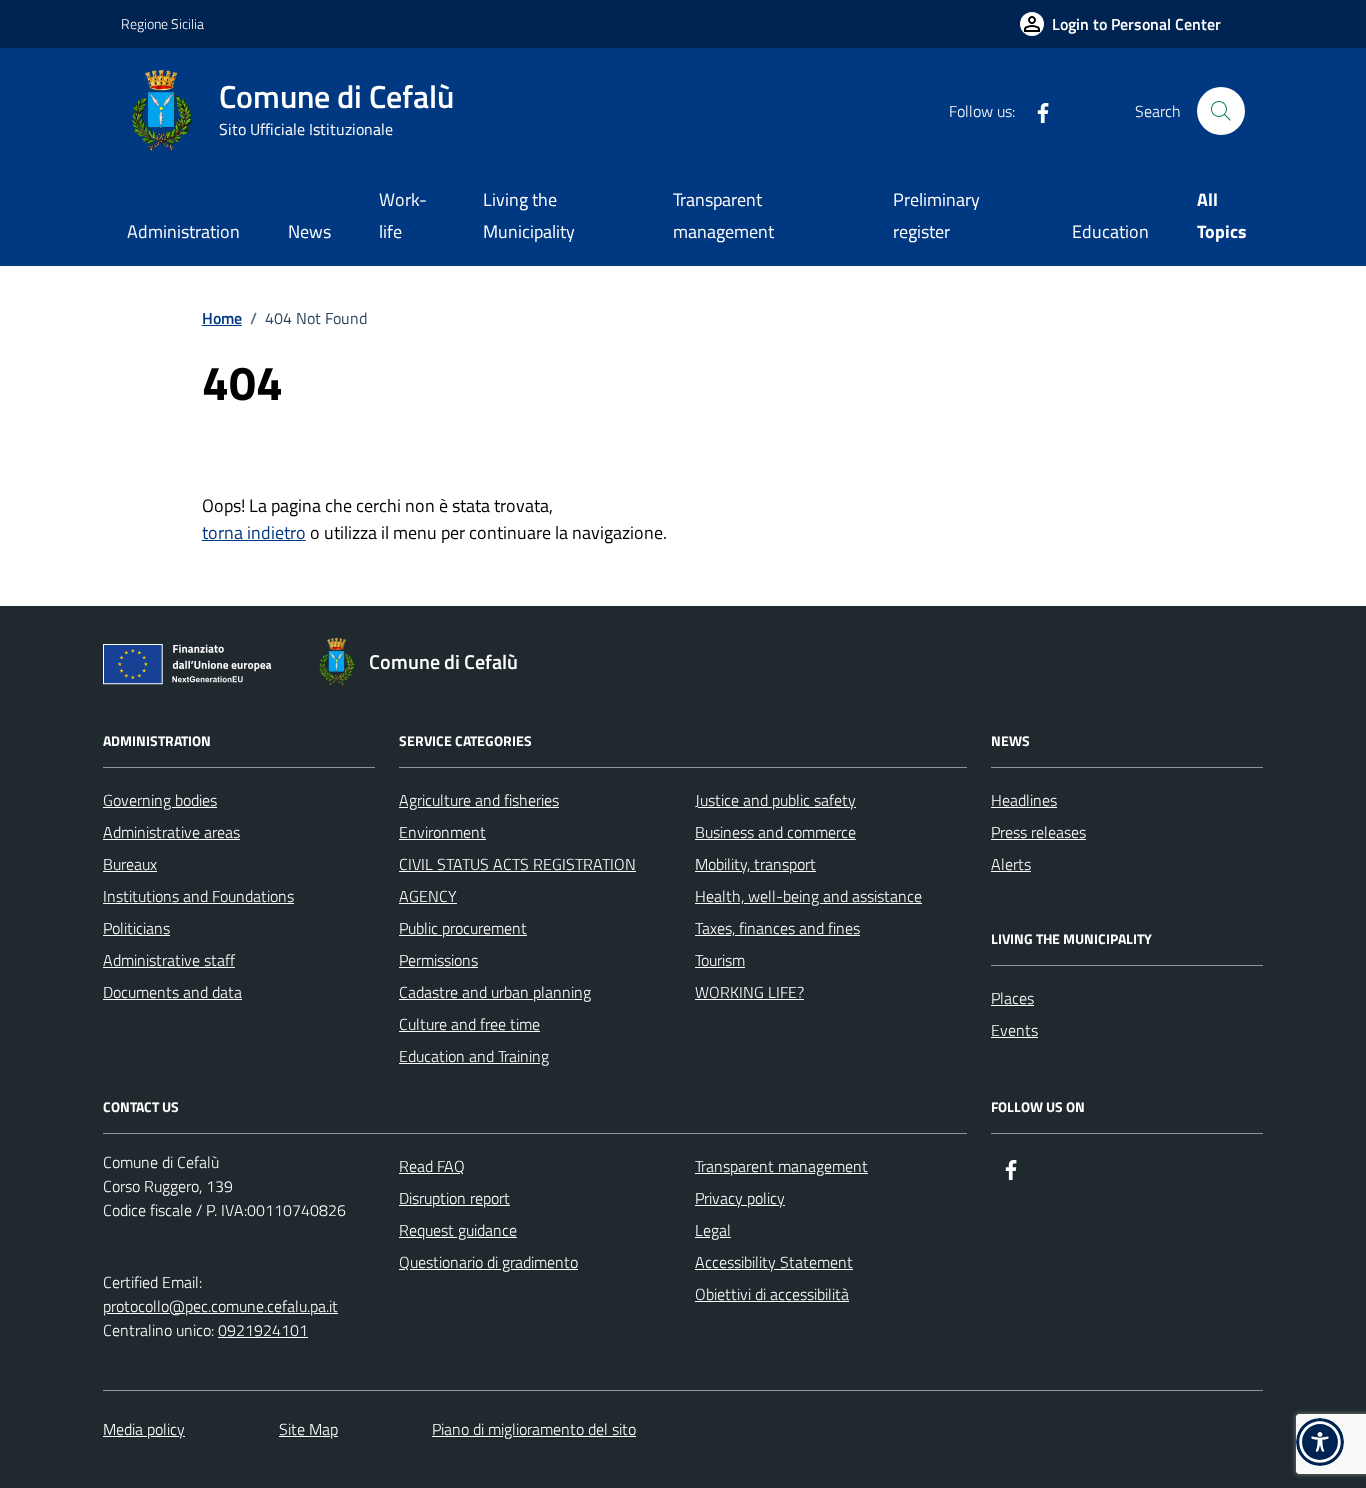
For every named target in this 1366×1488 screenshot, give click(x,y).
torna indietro (254, 532)
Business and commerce (775, 832)
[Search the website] (1221, 111)
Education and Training (474, 1056)
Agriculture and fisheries (479, 800)
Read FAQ (432, 1166)
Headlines (1024, 800)
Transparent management (723, 215)
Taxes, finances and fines (777, 928)
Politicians (136, 928)
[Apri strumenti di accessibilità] (1320, 1442)
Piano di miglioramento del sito (534, 1429)
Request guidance (458, 1230)
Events (1014, 1030)
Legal (713, 1230)
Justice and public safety (775, 800)
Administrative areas (171, 832)
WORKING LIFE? (749, 992)
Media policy (144, 1429)
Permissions (438, 960)
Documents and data (172, 992)
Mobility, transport (755, 864)
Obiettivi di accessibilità (772, 1294)
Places (1012, 998)
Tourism (720, 960)
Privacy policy (740, 1198)
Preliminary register (936, 215)
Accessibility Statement (774, 1262)
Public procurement (463, 928)
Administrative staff (169, 960)
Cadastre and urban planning (495, 992)
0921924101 (263, 1330)
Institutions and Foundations (198, 896)
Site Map (308, 1429)
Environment (442, 832)
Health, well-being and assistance (808, 896)
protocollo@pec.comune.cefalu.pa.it (220, 1306)
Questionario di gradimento (488, 1262)
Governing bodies (160, 800)
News (309, 231)
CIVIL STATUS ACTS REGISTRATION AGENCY (517, 880)
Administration (183, 231)
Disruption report (454, 1198)
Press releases (1038, 832)
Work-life (403, 215)
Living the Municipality (529, 215)
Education (1110, 231)
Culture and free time (469, 1024)
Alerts (1011, 864)
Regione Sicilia (162, 23)
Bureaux (130, 864)
